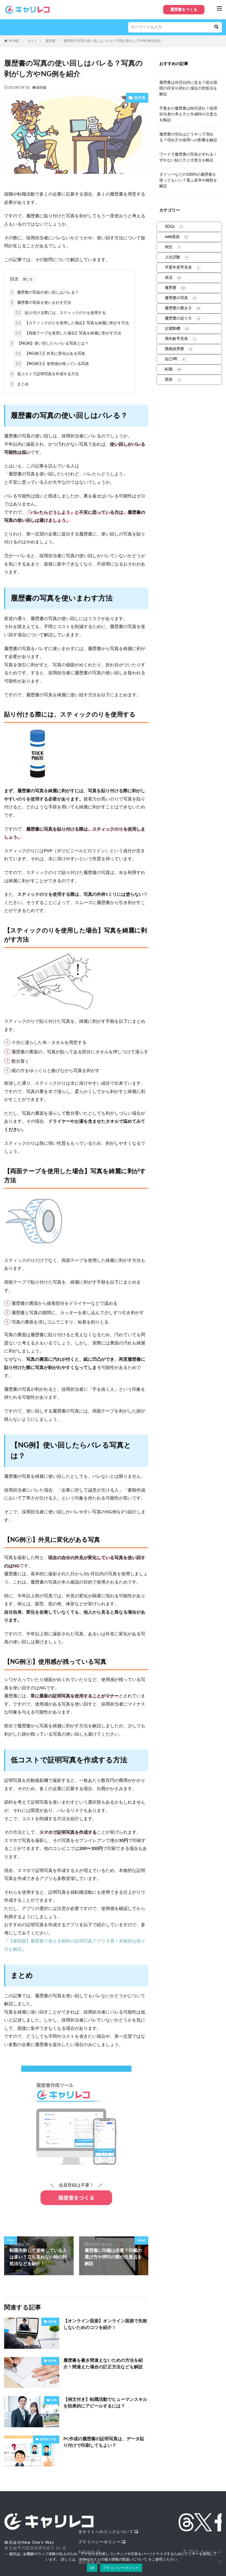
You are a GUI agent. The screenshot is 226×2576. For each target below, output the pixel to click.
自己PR (175, 359)
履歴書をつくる (184, 10)
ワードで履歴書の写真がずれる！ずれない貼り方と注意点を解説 (188, 157)
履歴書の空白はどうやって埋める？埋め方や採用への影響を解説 (188, 137)
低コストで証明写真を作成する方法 (45, 374)
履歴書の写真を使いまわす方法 (41, 303)
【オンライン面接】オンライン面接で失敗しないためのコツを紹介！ (105, 2324)
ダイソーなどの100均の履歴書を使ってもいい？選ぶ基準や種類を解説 (188, 180)
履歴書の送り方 (182, 318)
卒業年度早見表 (182, 267)
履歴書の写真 (48, 2439)
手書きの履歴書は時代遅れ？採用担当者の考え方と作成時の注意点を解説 (188, 114)
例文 (172, 247)
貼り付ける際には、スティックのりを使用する (61, 313)
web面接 (176, 237)
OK (92, 2568)
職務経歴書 (179, 349)
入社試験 (176, 257)
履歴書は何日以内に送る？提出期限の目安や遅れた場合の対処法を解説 (188, 88)
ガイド (32, 41)
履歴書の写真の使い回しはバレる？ (45, 293)
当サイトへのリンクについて (106, 2532)
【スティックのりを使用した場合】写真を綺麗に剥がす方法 (72, 323)
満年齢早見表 (180, 339)
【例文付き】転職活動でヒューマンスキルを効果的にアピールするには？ (105, 2403)
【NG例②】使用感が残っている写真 (52, 364)
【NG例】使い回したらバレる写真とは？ (50, 343)
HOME (14, 41)
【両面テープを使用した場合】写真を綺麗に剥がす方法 (68, 333)
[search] (216, 27)
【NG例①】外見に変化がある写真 (50, 354)
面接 (172, 380)
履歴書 (50, 41)
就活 (173, 278)
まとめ (20, 384)
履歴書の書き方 (182, 308)
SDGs (173, 227)
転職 (54, 2400)
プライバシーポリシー (99, 2542)
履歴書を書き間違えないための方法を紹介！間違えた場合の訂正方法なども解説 (103, 2364)
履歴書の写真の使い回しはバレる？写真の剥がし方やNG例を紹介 (112, 41)
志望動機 (177, 329)
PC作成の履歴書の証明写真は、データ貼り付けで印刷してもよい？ (104, 2442)
